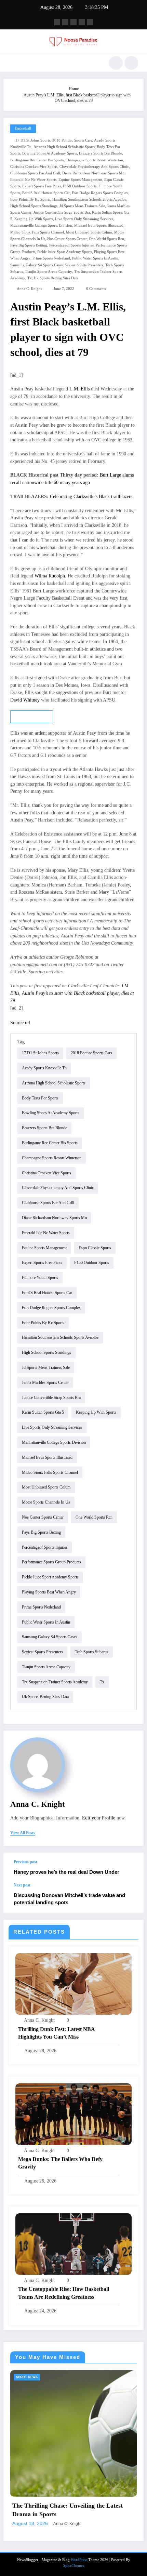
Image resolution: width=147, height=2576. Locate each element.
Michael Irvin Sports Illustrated (99, 225)
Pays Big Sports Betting (29, 245)
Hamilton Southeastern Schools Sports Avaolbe (89, 199)
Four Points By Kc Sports (30, 199)
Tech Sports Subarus (92, 1652)
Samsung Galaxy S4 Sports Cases (36, 265)
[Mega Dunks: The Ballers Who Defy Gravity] (73, 2114)
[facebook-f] (57, 22)
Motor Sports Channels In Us (46, 1502)
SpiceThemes (74, 2523)
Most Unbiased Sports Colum (89, 232)
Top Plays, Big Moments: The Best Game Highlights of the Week (68, 2468)
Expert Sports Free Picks (42, 186)
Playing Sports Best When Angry (49, 1592)
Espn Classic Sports (95, 1248)
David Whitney (25, 700)
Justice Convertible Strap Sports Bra (62, 212)
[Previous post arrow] (131, 1868)
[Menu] (12, 63)
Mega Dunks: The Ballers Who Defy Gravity (60, 2163)
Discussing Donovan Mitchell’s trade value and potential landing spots (69, 1899)
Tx (30, 278)
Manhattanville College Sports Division (41, 225)
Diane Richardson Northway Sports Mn (93, 173)
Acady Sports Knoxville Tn (44, 1068)
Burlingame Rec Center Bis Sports (37, 160)
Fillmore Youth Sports (40, 1278)
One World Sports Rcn (106, 239)
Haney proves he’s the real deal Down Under (66, 1872)
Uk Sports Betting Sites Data (56, 278)
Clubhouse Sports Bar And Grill (35, 173)
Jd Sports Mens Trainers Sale (82, 206)
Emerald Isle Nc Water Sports (33, 180)
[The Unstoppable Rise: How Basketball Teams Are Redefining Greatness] (73, 2244)
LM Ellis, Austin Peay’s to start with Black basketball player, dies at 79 (72, 993)
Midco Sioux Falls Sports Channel (37, 232)
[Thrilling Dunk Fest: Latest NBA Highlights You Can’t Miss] (73, 1984)
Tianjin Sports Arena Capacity (49, 272)
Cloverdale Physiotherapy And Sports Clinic (94, 167)
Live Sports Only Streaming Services (84, 219)
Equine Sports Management (80, 180)
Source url (20, 1023)
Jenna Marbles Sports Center (45, 1383)
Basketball (23, 128)
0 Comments (96, 289)
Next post (22, 1885)
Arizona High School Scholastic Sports (64, 147)
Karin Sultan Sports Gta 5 (43, 1412)
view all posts (23, 1833)
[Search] (116, 63)
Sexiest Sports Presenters (84, 265)
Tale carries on (32, 717)
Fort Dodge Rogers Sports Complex (100, 193)
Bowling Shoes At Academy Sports (50, 153)
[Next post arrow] (131, 1898)
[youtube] (90, 22)
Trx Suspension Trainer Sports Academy (55, 1682)
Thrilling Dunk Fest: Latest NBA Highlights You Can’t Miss (56, 2033)
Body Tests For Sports (40, 1098)
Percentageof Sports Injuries (71, 245)
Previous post (25, 1862)
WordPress (79, 2517)
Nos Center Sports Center (67, 239)
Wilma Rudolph (50, 576)
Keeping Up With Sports (34, 219)
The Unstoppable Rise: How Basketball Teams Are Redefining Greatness (64, 2293)
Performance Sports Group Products (51, 1562)
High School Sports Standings (34, 206)
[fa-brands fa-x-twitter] (65, 22)
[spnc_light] (131, 63)
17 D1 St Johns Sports (33, 140)
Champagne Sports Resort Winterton (94, 160)
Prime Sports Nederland (51, 258)
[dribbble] (73, 22)
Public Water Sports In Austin (95, 258)
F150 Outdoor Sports (80, 186)
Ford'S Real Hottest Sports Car (46, 193)
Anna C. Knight (29, 289)
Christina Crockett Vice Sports (34, 167)
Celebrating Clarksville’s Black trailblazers (91, 497)
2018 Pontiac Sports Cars (72, 140)
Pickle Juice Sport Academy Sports (65, 252)
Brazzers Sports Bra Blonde (101, 153)
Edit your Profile (99, 1818)
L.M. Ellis (79, 389)
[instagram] (82, 22)
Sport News (28, 2377)
